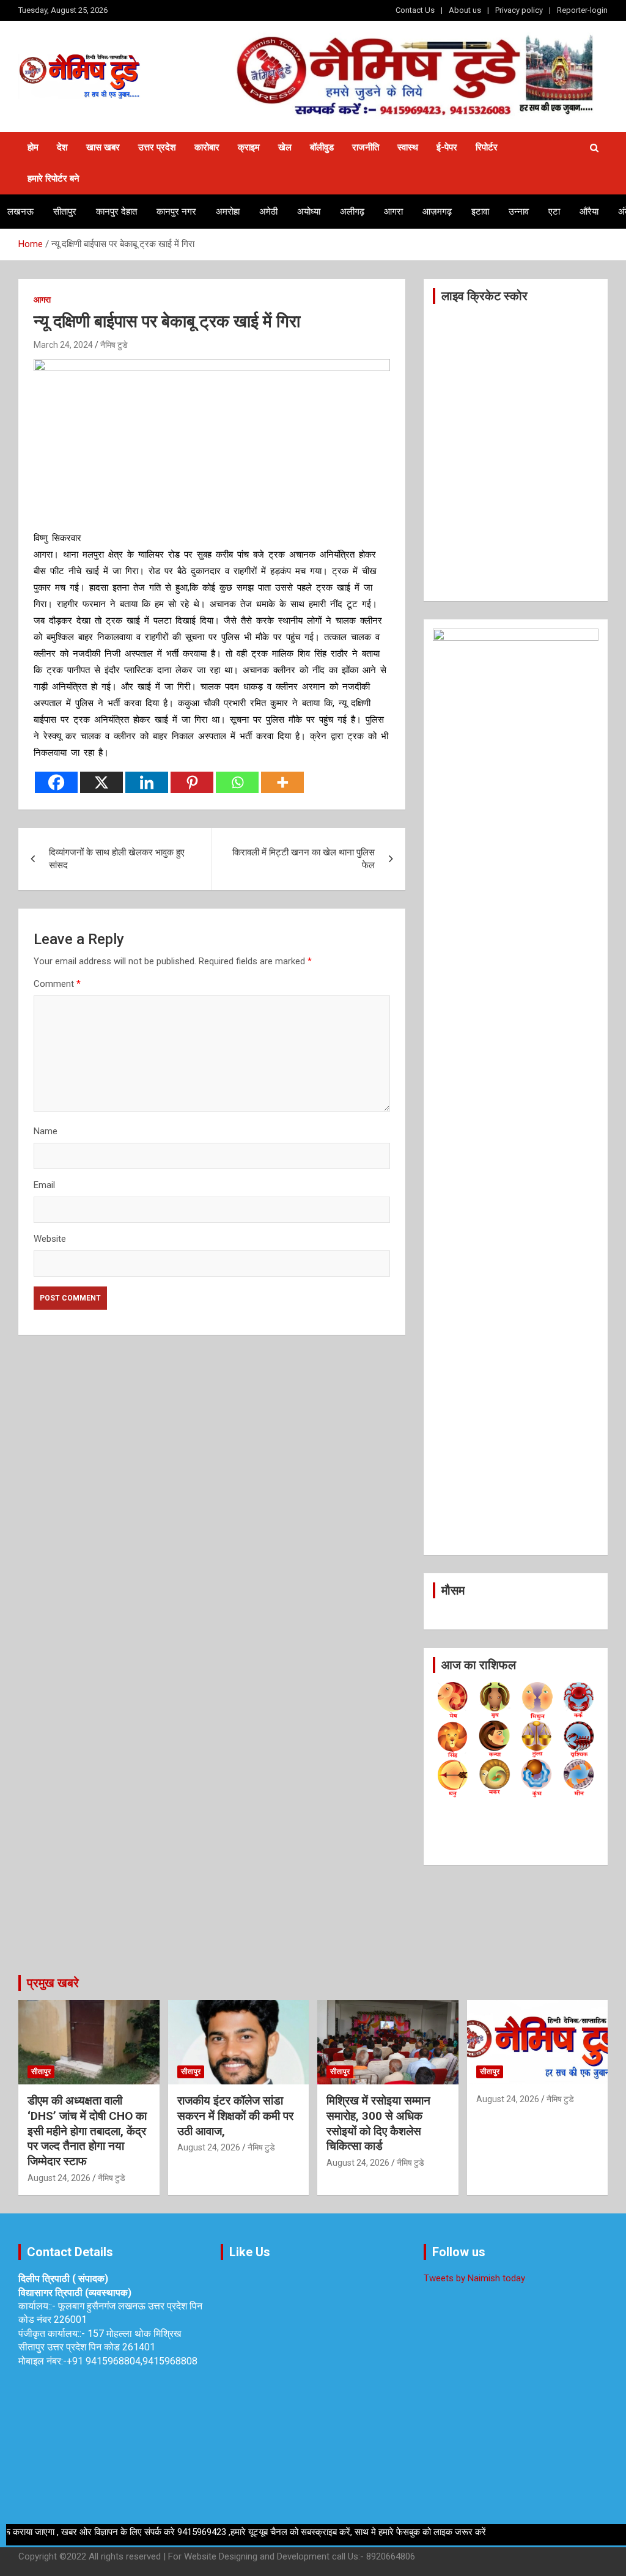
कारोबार (207, 147)
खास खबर (103, 147)
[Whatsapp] (237, 782)
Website (50, 1239)
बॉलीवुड (322, 147)
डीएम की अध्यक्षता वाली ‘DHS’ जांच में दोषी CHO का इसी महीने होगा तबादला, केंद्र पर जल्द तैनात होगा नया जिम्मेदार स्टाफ (87, 2131)
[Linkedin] (147, 782)
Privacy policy (519, 10)
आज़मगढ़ (437, 212)
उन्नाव (519, 212)
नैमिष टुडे (114, 345)
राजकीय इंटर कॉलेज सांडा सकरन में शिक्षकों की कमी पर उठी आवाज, (235, 2116)
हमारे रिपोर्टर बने (53, 179)
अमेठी (268, 212)
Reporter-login (582, 10)
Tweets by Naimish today (474, 2278)
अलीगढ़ (352, 212)
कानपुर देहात (116, 212)
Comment (57, 984)
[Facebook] (56, 782)
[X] (101, 782)
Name (46, 1131)
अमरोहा (228, 212)
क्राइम (249, 147)
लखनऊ (20, 212)
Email (44, 1185)
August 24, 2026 (59, 2178)
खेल (285, 147)
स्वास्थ (408, 147)
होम (33, 147)
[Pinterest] (192, 782)
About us (465, 10)
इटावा (480, 212)
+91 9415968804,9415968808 (132, 2361)
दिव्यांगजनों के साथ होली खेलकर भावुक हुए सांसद (117, 859)
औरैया (589, 212)
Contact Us (415, 10)
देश (62, 147)
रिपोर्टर (487, 147)
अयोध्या (309, 212)
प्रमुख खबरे (53, 1983)
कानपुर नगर (176, 212)
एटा (554, 212)
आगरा (393, 212)
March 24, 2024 (63, 345)
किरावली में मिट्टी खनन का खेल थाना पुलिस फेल (304, 859)
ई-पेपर (447, 147)
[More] (282, 782)
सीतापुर (65, 212)
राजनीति (366, 147)
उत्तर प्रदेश (157, 147)
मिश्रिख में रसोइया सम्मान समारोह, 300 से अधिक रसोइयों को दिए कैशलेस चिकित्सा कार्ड (378, 2123)
